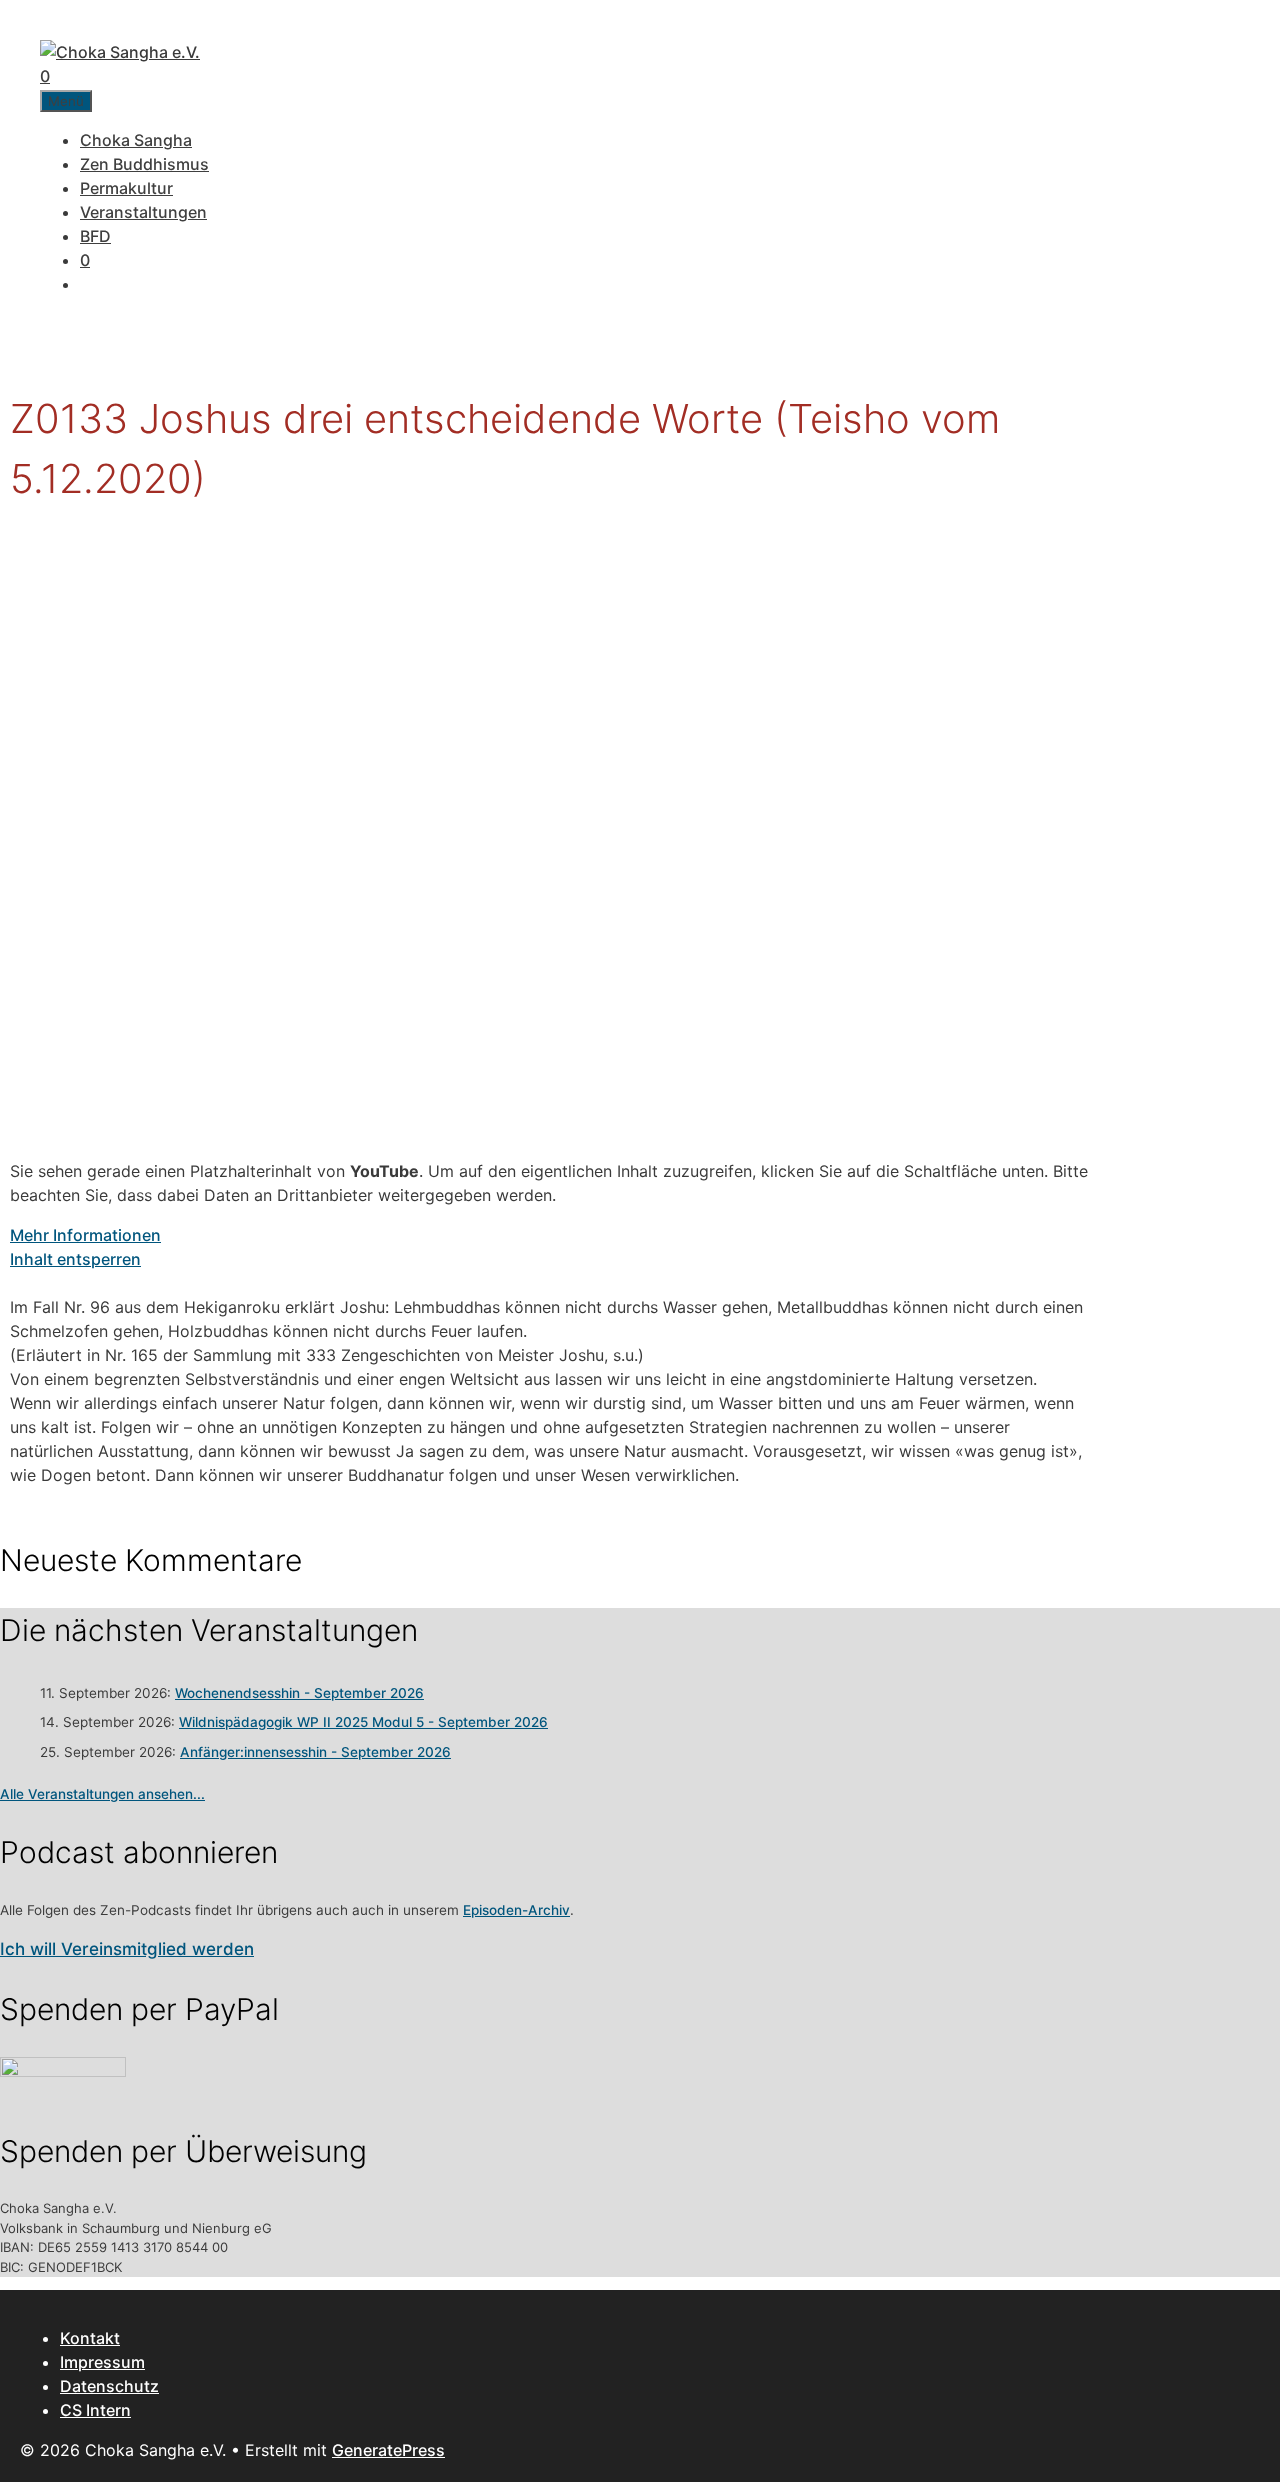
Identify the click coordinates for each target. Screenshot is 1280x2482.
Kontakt (90, 2338)
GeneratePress (388, 2450)
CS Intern (95, 2410)
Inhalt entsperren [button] (75, 1259)
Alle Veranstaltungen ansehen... (102, 1794)
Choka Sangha (136, 140)
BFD (95, 236)
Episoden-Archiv (516, 1910)
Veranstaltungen (143, 212)
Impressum (102, 2362)
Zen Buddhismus (144, 164)
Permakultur (126, 188)
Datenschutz (109, 2386)
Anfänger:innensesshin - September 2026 (315, 1752)
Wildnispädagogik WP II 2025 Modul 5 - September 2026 (363, 1722)
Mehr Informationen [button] (85, 1235)
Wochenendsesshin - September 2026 (299, 1693)
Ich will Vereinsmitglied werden (127, 1949)
